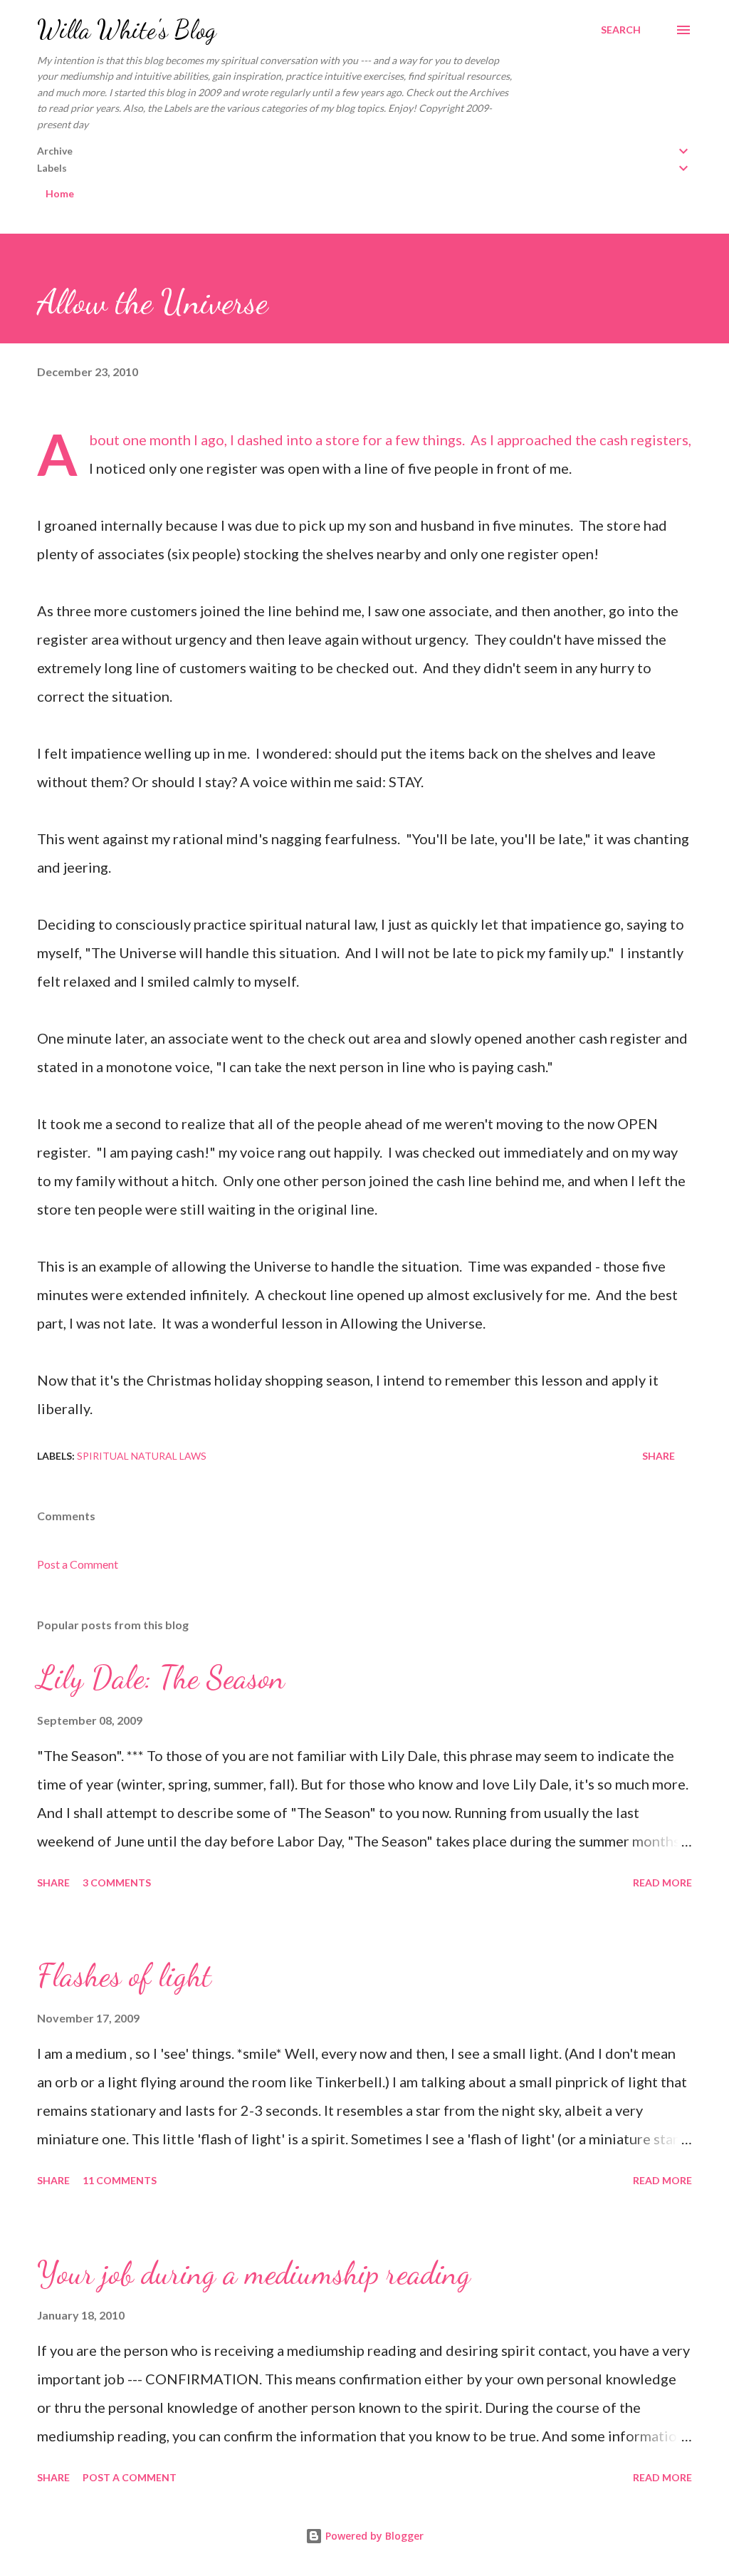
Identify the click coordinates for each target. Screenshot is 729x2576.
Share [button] (659, 1456)
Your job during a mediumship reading (254, 2273)
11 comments (120, 2180)
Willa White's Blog (127, 30)
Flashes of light (124, 1975)
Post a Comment (78, 1564)
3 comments (117, 1882)
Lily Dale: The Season (161, 1678)
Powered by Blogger (373, 2536)
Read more (662, 1882)
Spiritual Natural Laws (142, 1456)
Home (60, 193)
